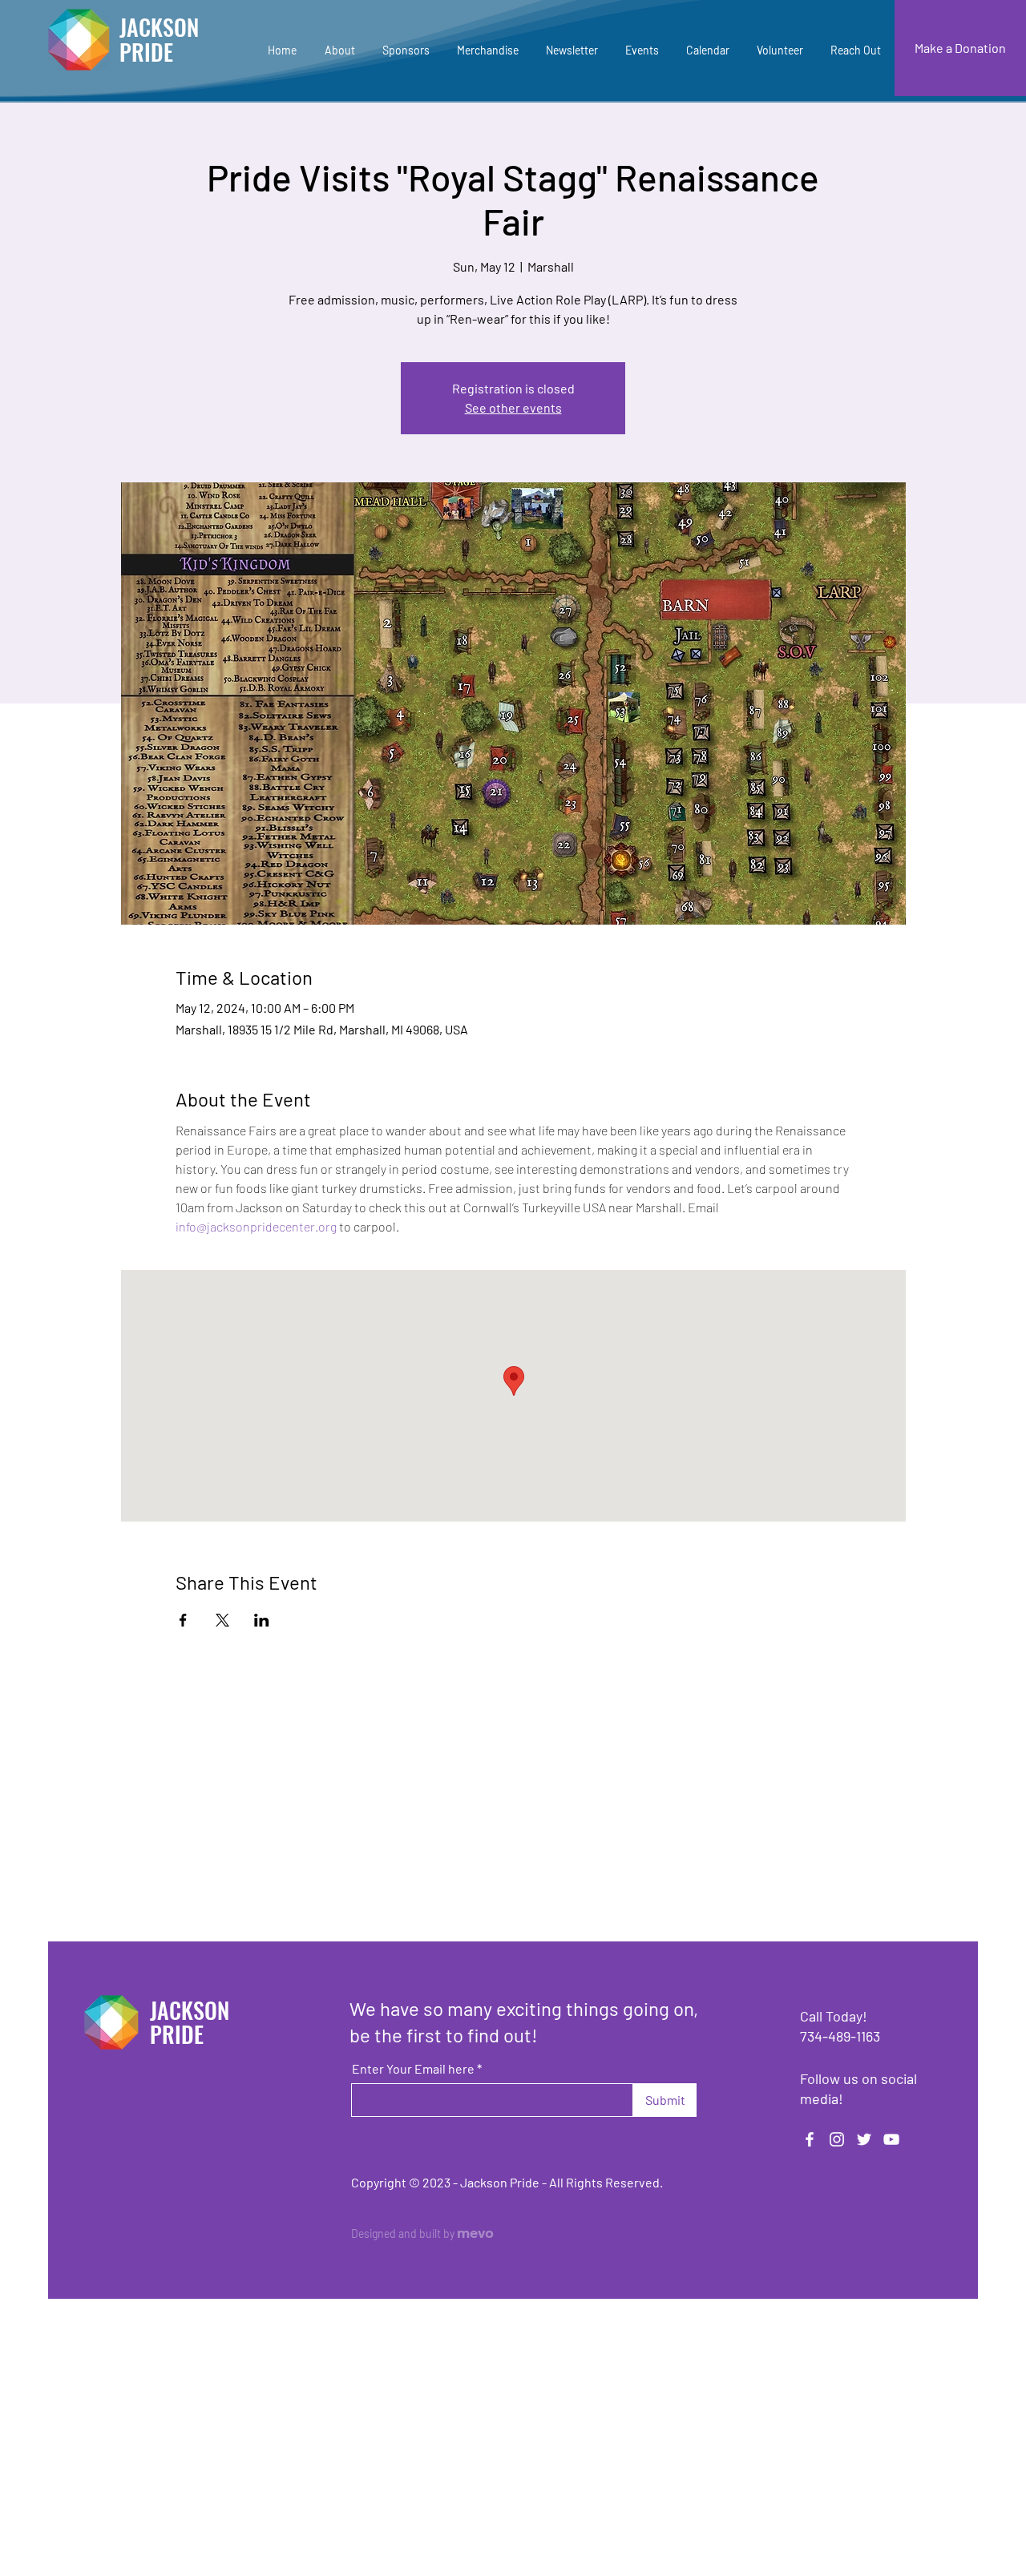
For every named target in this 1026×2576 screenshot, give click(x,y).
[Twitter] (864, 2139)
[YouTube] (891, 2139)
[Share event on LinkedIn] (262, 1620)
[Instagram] (837, 2139)
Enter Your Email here (413, 2069)
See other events (513, 407)
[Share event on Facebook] (183, 1620)
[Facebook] (810, 2139)
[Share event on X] (222, 1620)
